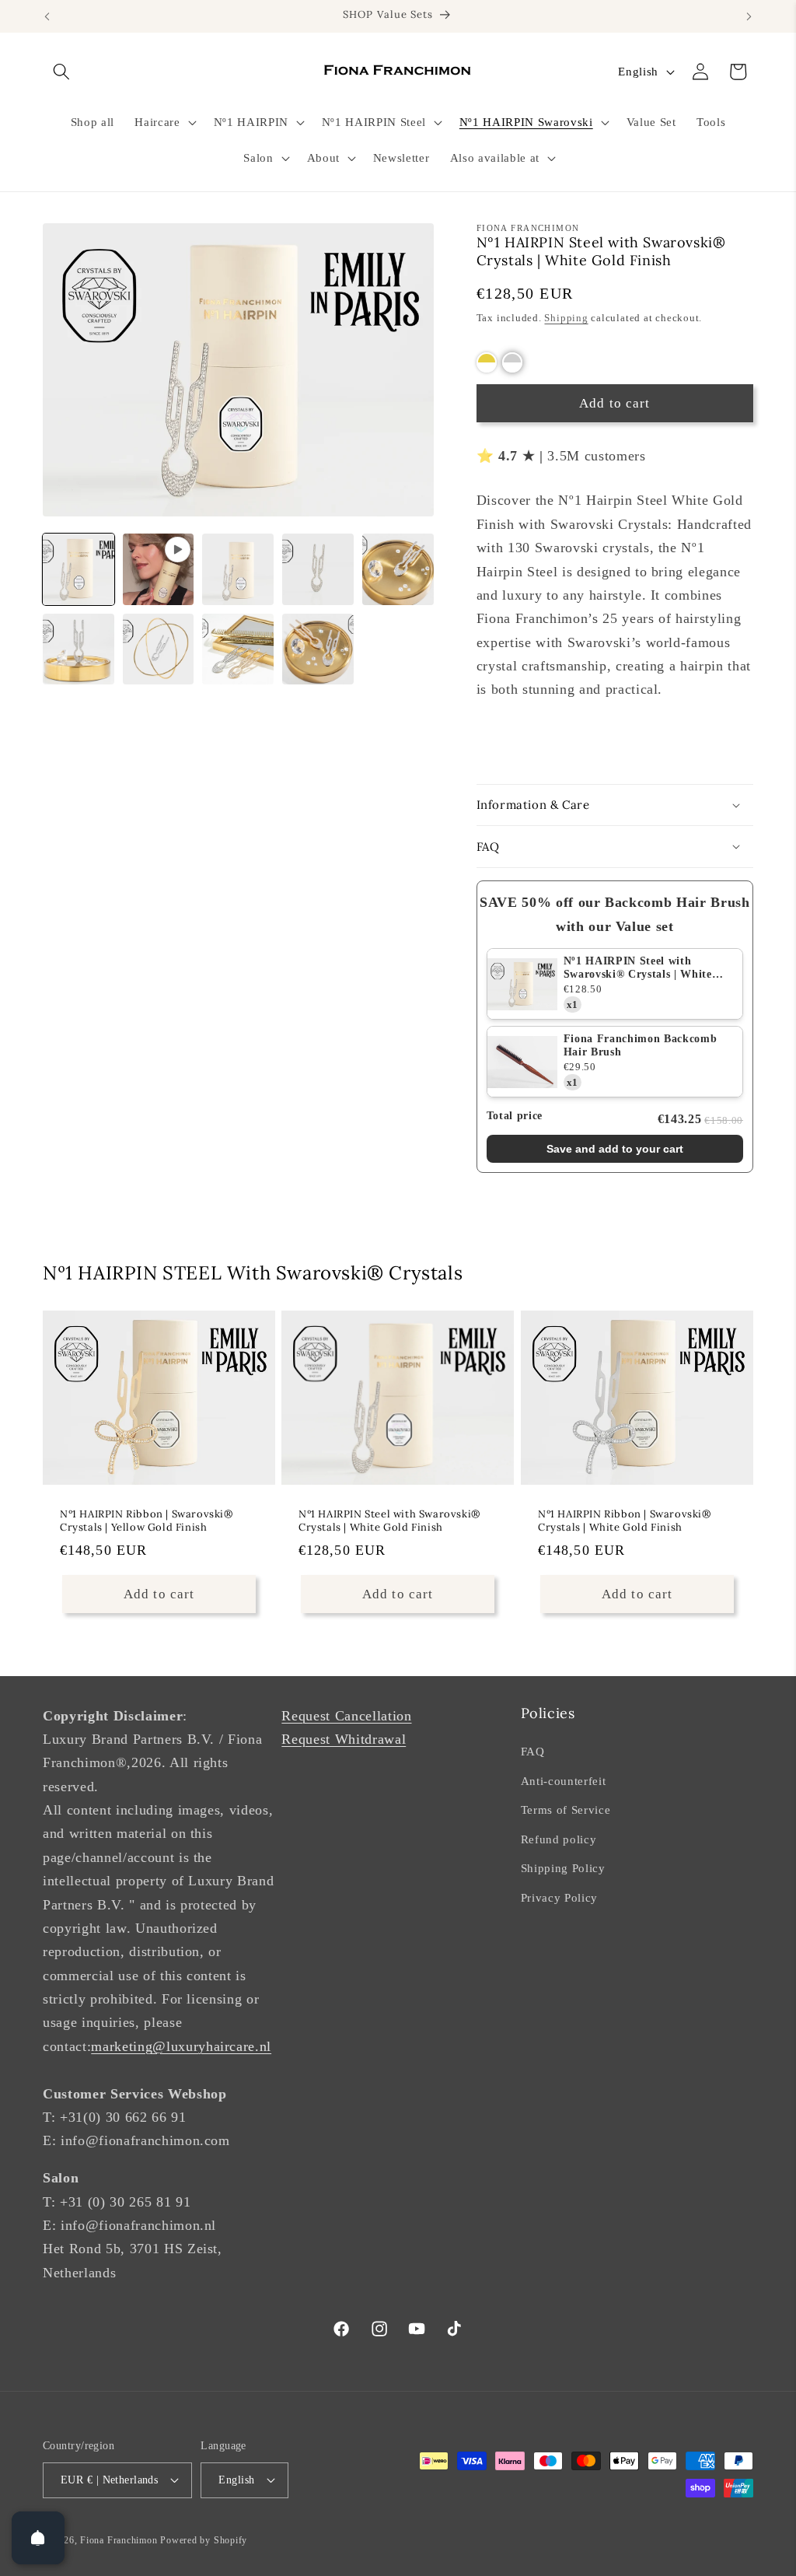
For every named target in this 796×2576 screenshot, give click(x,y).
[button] (61, 72)
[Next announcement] (749, 16)
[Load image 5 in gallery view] (79, 649)
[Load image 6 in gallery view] (159, 649)
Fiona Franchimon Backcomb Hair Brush (641, 1045)
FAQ (533, 1751)
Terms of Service (566, 1809)
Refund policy (559, 1839)
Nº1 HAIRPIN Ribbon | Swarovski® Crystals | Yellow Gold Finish (147, 1521)
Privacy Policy (559, 1897)
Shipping (566, 318)
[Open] (38, 2538)
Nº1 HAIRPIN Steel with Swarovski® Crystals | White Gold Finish (638, 968)
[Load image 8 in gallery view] (318, 649)
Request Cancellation (346, 1716)
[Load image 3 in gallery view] (318, 569)
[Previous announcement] (47, 16)
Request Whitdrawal (344, 1739)
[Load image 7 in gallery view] (238, 649)
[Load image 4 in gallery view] (398, 569)
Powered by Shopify (204, 2540)
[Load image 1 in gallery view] (79, 569)
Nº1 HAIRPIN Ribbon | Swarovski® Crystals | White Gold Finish (625, 1521)
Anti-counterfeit (564, 1781)
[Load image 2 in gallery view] (238, 569)
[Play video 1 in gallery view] (159, 569)
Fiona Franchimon (119, 2540)
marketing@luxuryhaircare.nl (181, 2046)
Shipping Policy (563, 1868)
